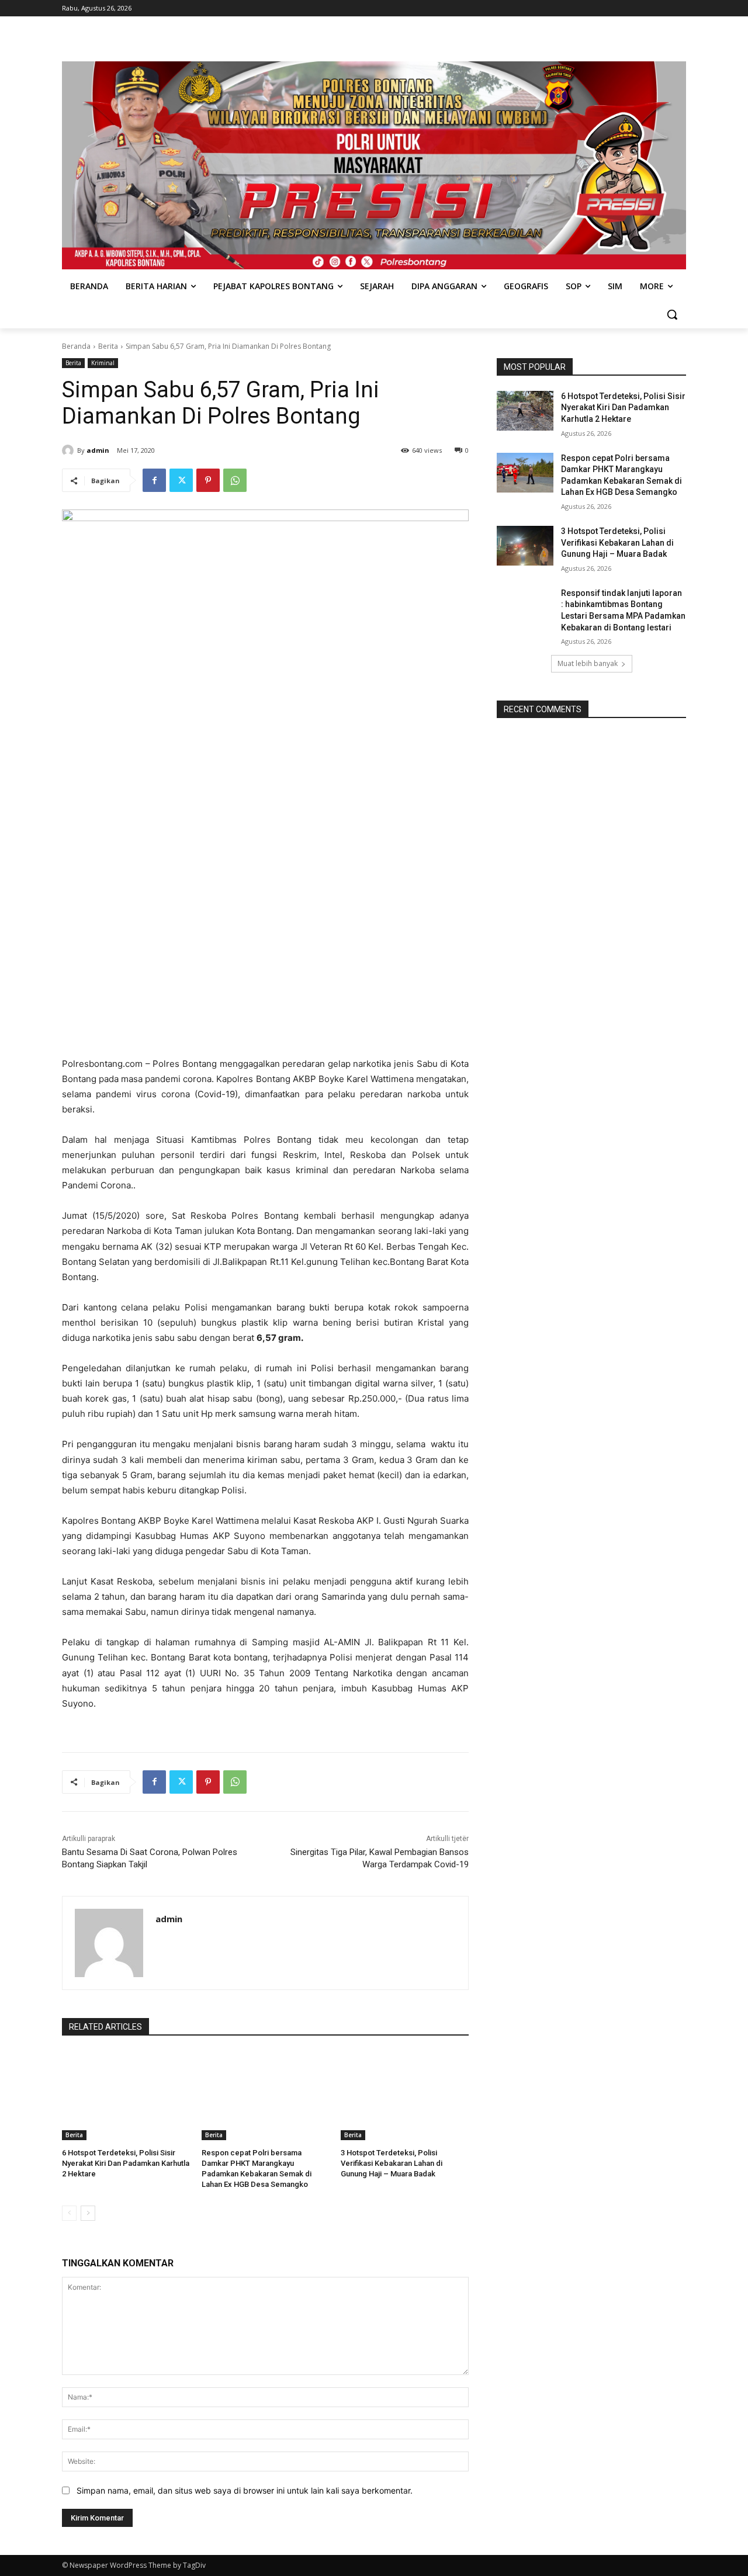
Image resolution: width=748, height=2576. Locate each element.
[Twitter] (181, 480)
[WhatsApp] (235, 480)
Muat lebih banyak (588, 663)
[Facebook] (154, 480)
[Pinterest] (208, 480)
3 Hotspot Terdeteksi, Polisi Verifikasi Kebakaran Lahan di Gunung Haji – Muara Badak (392, 2163)
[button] (672, 314)
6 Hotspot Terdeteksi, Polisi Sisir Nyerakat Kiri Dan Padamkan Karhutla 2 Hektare (126, 2163)
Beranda (76, 346)
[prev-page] (69, 2213)
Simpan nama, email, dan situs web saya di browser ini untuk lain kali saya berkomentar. (245, 2490)
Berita (108, 346)
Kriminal (103, 363)
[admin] (70, 450)
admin (98, 450)
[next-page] (88, 2213)
